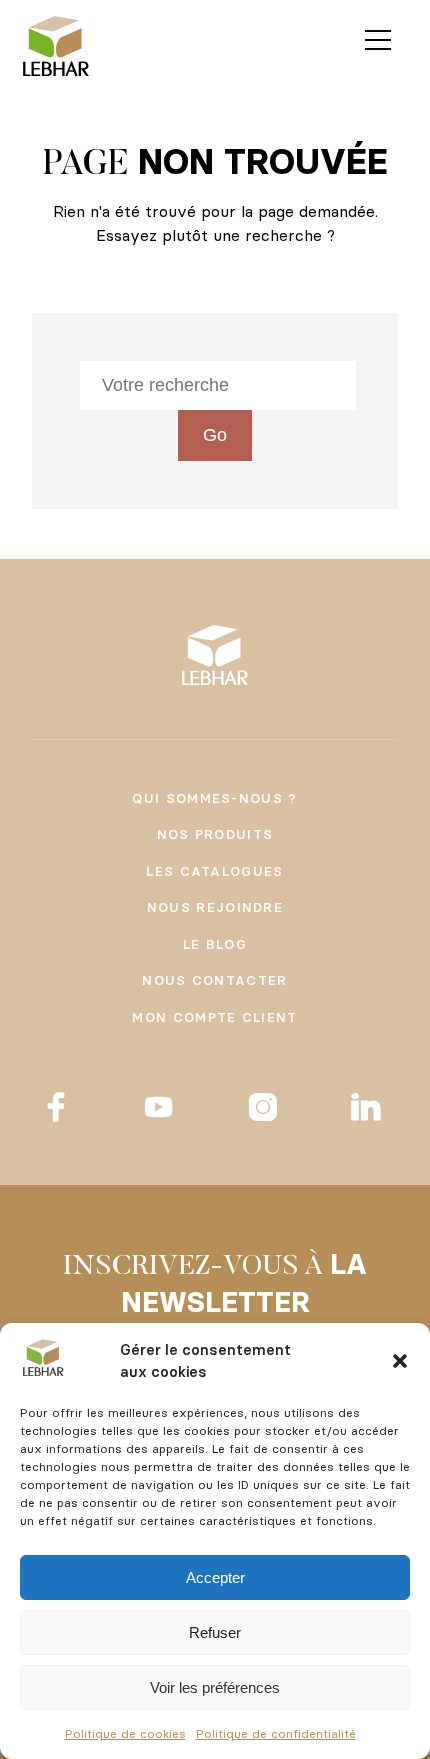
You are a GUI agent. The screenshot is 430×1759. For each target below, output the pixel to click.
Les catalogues (214, 871)
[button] (400, 1361)
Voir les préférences (215, 1687)
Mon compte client (214, 1017)
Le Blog (215, 944)
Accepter (215, 1577)
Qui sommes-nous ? (214, 798)
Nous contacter (214, 980)
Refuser (215, 1632)
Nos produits (215, 834)
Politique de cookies (125, 1733)
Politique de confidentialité (276, 1733)
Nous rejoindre (215, 907)
